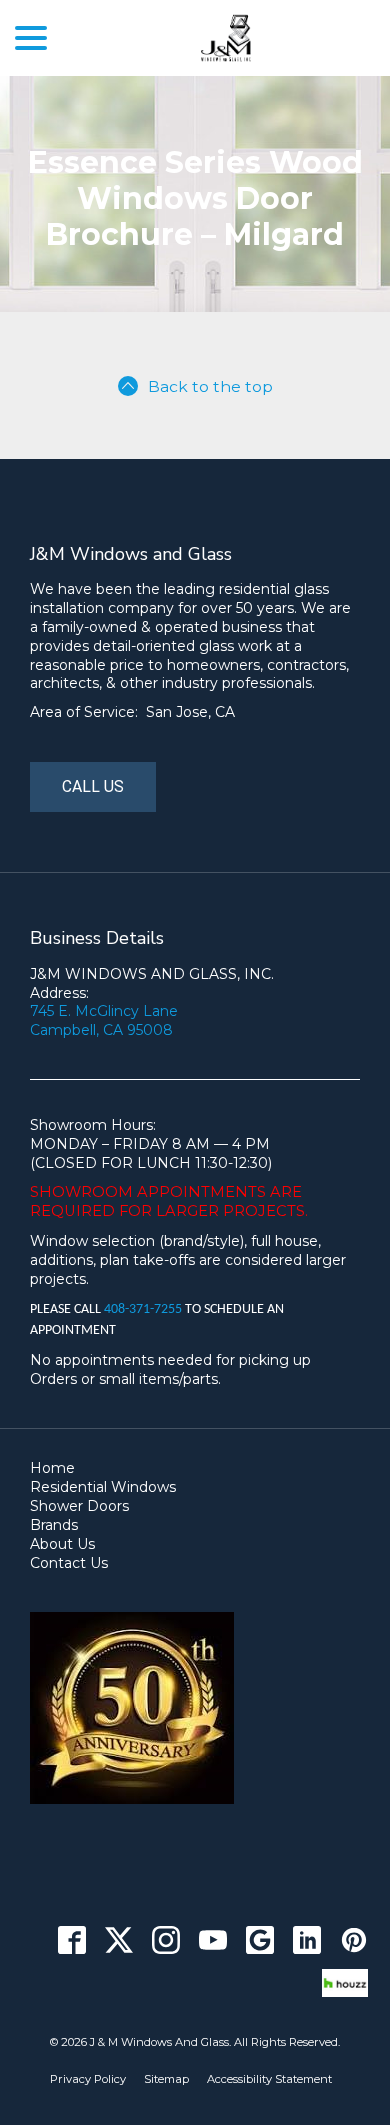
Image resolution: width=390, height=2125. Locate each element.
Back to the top (210, 386)
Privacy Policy (88, 2079)
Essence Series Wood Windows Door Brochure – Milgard (195, 199)
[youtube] (212, 1940)
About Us (62, 1544)
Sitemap (166, 2079)
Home (52, 1468)
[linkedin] (306, 1940)
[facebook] (71, 1940)
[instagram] (165, 1940)
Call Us (93, 786)
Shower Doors (79, 1506)
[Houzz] (345, 1983)
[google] (259, 1940)
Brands (54, 1525)
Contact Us (69, 1563)
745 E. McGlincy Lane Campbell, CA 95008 (104, 1020)
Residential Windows (103, 1487)
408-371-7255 (144, 1309)
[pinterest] (353, 1940)
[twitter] (118, 1940)
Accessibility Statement (269, 2079)
